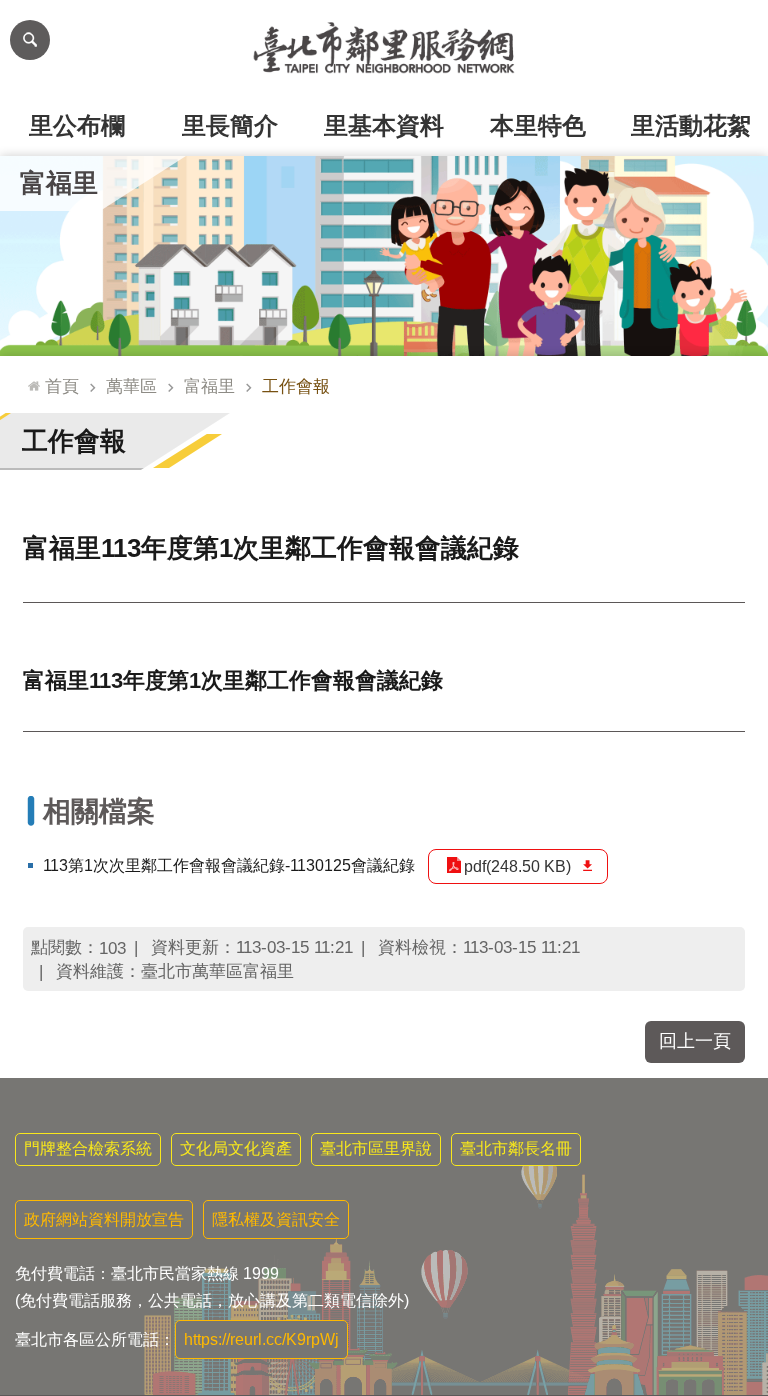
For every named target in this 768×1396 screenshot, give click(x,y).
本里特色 (538, 125)
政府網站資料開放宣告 (104, 1219)
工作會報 (296, 386)
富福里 (209, 386)
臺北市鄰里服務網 (384, 48)
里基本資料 (384, 125)
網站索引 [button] (30, 40)
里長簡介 (230, 125)
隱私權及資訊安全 (276, 1219)
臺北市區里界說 (376, 1148)
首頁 (62, 386)
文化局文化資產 (236, 1148)
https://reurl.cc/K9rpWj (261, 1339)
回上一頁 (695, 1041)
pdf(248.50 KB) (517, 866)
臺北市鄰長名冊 (516, 1148)
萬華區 (131, 386)
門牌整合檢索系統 (88, 1148)
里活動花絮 (691, 125)
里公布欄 (77, 125)
